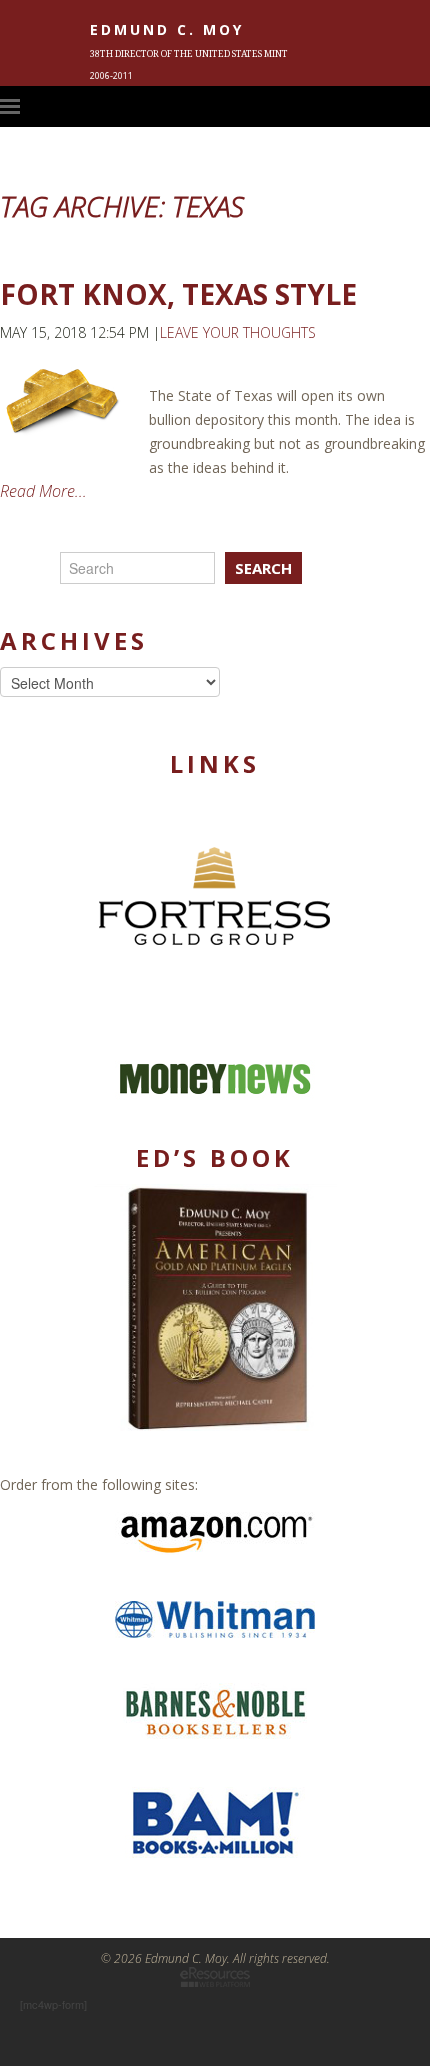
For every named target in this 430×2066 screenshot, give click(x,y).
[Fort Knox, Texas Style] (64, 401)
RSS (420, 106)
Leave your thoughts (238, 332)
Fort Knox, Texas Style (178, 294)
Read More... (43, 491)
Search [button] (263, 568)
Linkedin (387, 106)
